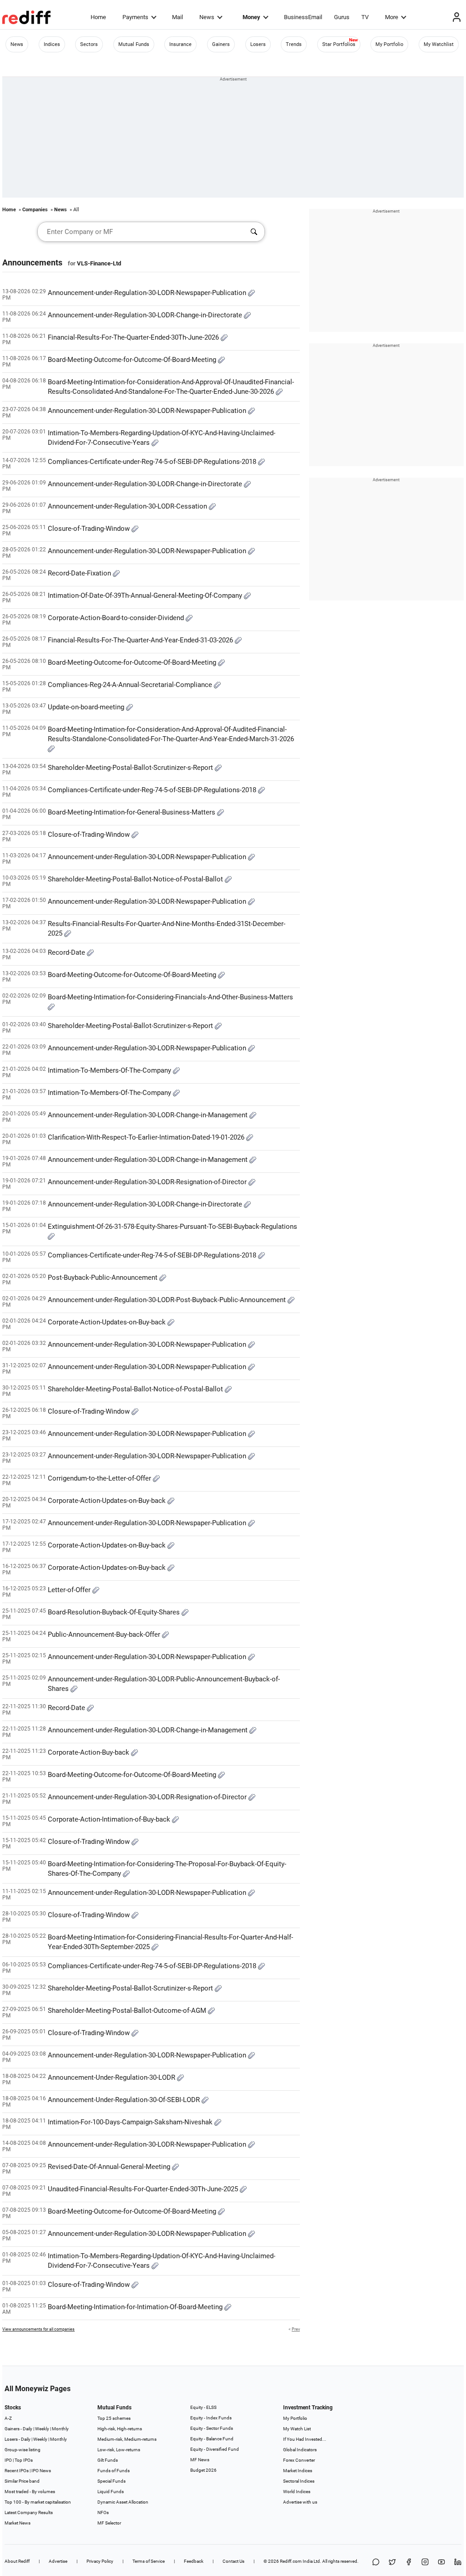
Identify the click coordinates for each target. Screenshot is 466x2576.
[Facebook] (409, 2563)
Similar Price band (22, 2481)
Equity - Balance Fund (212, 2439)
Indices (52, 44)
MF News (200, 2460)
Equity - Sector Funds (212, 2428)
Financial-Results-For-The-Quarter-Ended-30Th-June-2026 (134, 337)
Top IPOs (24, 2460)
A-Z (8, 2418)
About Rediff (17, 2561)
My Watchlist (439, 44)
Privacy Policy (100, 2561)
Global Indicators (300, 2450)
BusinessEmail (303, 17)
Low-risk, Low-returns (119, 2450)
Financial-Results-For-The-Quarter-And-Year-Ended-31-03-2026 (141, 640)
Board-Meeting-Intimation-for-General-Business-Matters (132, 812)
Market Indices (298, 2471)
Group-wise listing (23, 2450)
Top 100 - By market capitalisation (38, 2502)
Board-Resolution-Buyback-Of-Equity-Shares (115, 1612)
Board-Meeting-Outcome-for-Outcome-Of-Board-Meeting (133, 360)
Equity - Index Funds (211, 2418)
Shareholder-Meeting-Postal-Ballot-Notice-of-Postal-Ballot (136, 879)
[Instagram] (425, 2563)
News (207, 17)
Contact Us (233, 2561)
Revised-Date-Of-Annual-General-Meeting (110, 2167)
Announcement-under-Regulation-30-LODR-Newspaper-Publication (148, 293)
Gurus (342, 17)
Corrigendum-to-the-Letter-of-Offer (100, 1478)
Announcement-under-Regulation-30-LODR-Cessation (128, 506)
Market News (18, 2523)
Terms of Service (149, 2561)
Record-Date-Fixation (80, 573)
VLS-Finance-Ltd (99, 263)
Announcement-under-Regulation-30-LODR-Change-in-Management (149, 1115)
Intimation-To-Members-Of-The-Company (110, 1070)
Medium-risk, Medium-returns (127, 2439)
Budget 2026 (203, 2470)
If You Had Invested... (305, 2439)
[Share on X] (392, 2563)
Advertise (58, 2561)
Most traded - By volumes (30, 2492)
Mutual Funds (134, 44)
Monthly (60, 2429)
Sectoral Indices (299, 2481)
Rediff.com (291, 2561)
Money (251, 17)
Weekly (42, 2429)
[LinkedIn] (458, 2563)
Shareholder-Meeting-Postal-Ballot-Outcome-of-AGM (128, 2011)
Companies (35, 210)
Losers (258, 44)
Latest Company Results (29, 2512)
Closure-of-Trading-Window (90, 529)
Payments (135, 17)
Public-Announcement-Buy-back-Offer (105, 1634)
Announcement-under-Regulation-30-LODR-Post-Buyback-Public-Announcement (168, 1300)
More (392, 17)
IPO (8, 2460)
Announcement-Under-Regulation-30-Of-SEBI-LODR (125, 2100)
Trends (294, 44)
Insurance (180, 44)
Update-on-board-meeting (87, 707)
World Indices (297, 2492)
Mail (177, 17)
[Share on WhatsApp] (376, 2563)
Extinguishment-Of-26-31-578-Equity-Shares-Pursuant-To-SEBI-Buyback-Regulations (172, 1227)
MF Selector (109, 2523)
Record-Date (67, 952)
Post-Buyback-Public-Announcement (104, 1278)
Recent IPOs (17, 2471)
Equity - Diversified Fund (215, 2449)
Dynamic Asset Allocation (123, 2502)
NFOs (103, 2512)
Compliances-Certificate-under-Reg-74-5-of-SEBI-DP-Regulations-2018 (153, 462)
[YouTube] (441, 2563)
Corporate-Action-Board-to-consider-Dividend (117, 618)
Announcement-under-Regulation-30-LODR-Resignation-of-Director (148, 1182)
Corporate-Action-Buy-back (89, 1752)
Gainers (221, 44)
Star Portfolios (339, 44)
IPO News (41, 2471)
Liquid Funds (111, 2492)
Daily (28, 2429)
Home (98, 17)
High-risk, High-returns (120, 2429)
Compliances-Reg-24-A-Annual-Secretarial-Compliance (131, 685)
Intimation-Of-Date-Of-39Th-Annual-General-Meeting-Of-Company (146, 596)
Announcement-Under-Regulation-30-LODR (112, 2077)
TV (365, 17)
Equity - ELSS (203, 2407)
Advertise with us (300, 2502)
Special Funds (111, 2481)
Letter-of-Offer (70, 1590)
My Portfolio (389, 44)
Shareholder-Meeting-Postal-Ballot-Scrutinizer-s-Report (131, 768)
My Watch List (297, 2429)
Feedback (194, 2561)
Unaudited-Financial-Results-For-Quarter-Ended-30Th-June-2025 (144, 2189)
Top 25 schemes (114, 2418)
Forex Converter (299, 2460)
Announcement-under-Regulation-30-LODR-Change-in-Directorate (146, 315)
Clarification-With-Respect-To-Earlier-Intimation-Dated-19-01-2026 (147, 1137)
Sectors (89, 44)
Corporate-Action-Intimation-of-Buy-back (110, 1819)
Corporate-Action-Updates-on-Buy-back (108, 1322)
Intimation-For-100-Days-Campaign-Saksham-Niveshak (131, 2122)
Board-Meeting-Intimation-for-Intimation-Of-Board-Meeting (136, 2307)
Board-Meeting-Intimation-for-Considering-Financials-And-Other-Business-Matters (170, 997)
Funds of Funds (114, 2471)
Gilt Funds (108, 2460)
